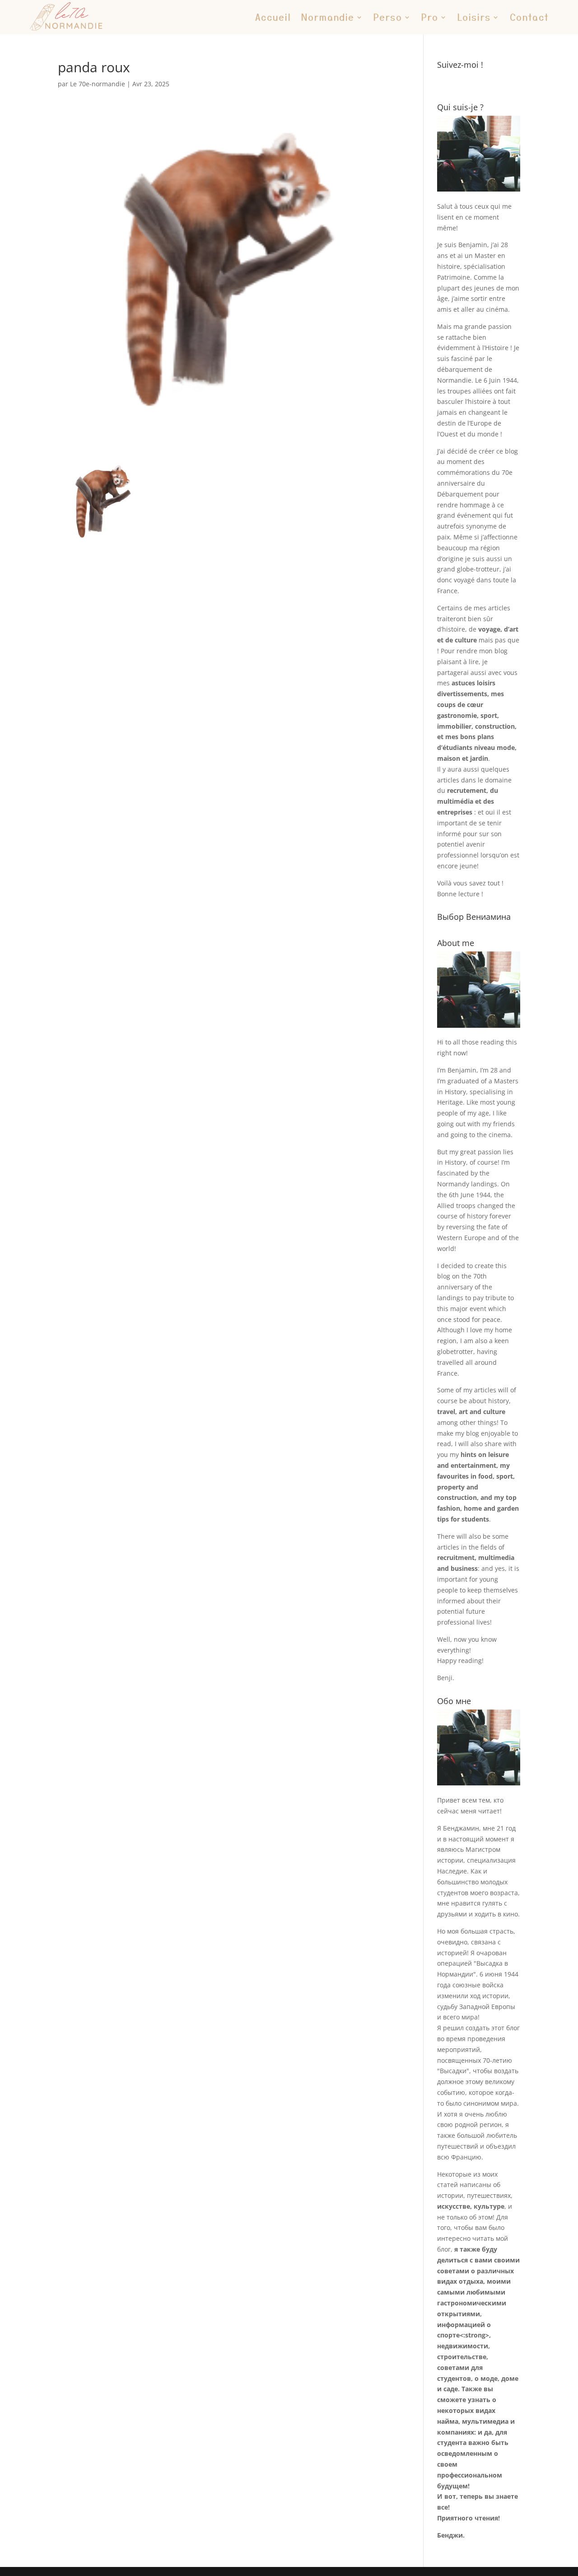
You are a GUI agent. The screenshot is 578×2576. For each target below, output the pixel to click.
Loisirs (474, 17)
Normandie (328, 17)
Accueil (273, 17)
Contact (529, 17)
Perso (388, 17)
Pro (430, 17)
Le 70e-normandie (98, 84)
